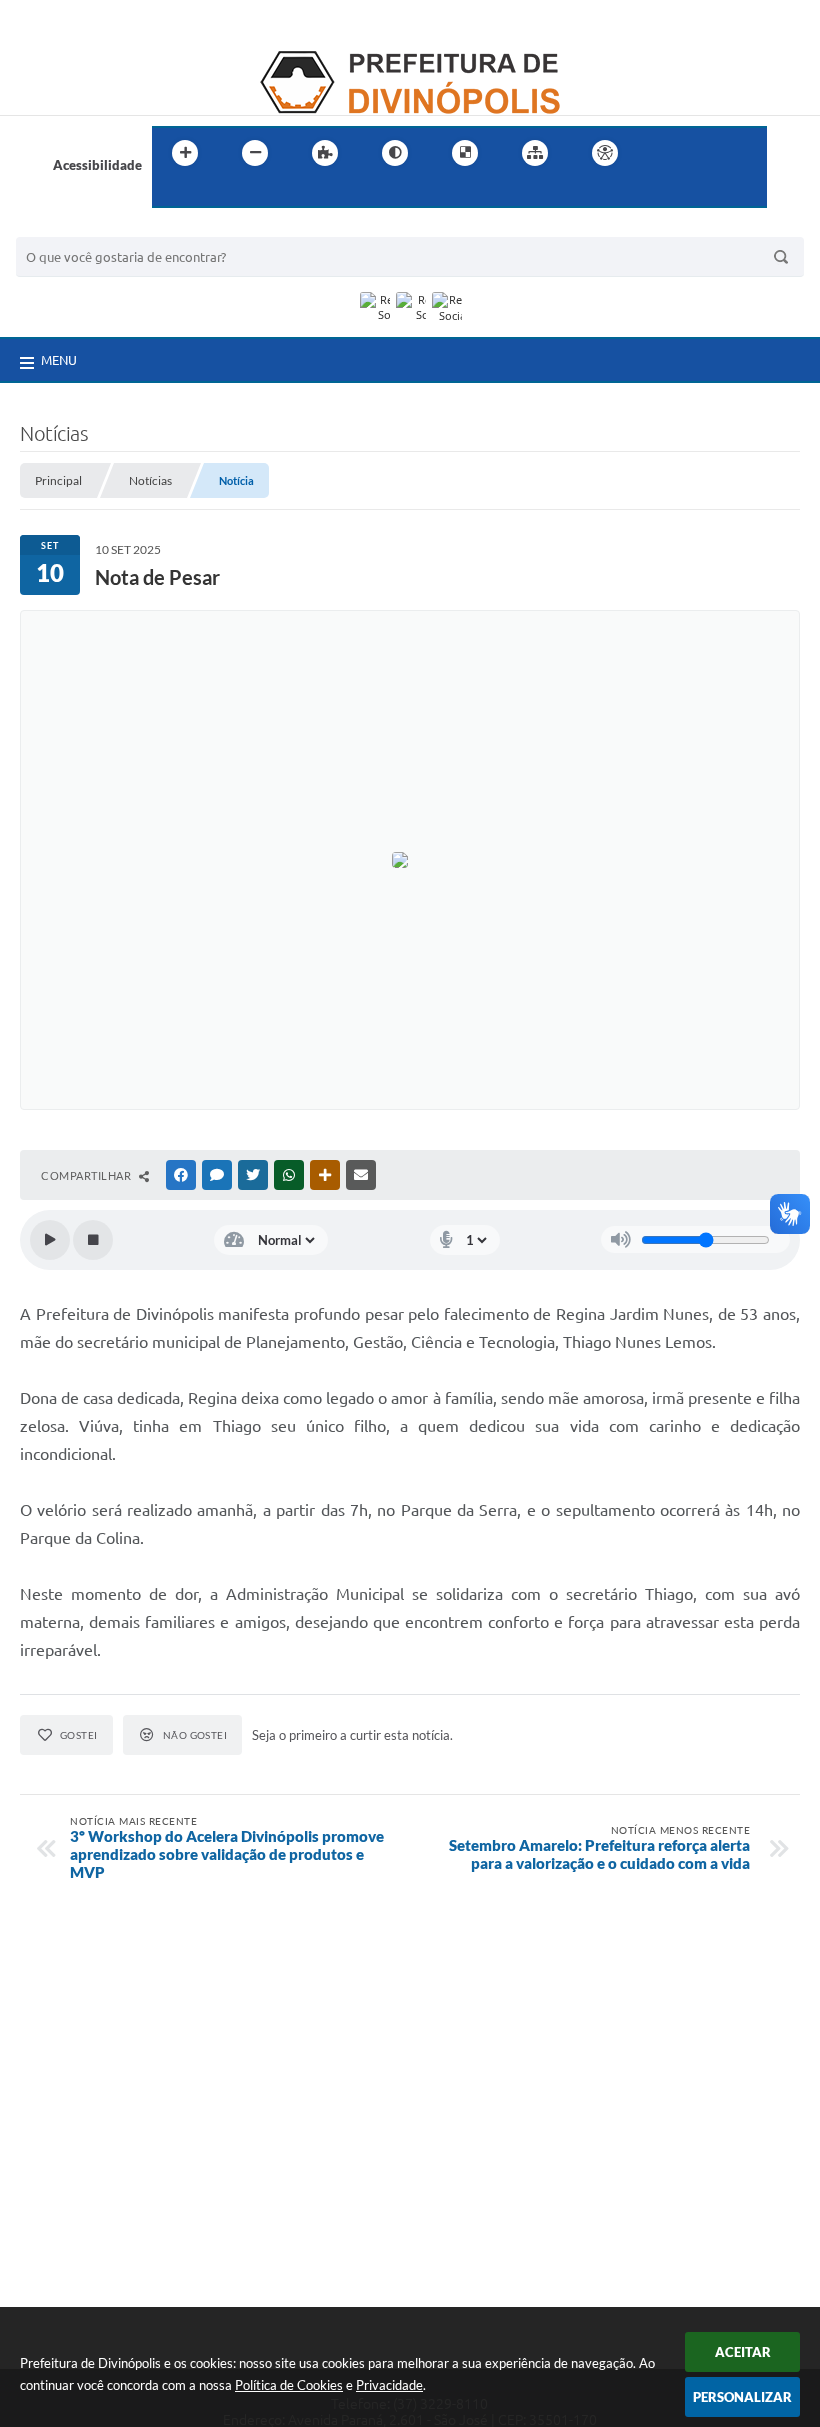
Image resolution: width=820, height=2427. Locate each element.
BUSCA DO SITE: (75, 227)
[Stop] (93, 1240)
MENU (59, 360)
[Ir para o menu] (706, 153)
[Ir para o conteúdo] (662, 153)
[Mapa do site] (535, 153)
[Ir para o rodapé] (216, 194)
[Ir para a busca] (172, 194)
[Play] (50, 1240)
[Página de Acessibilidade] (605, 153)
